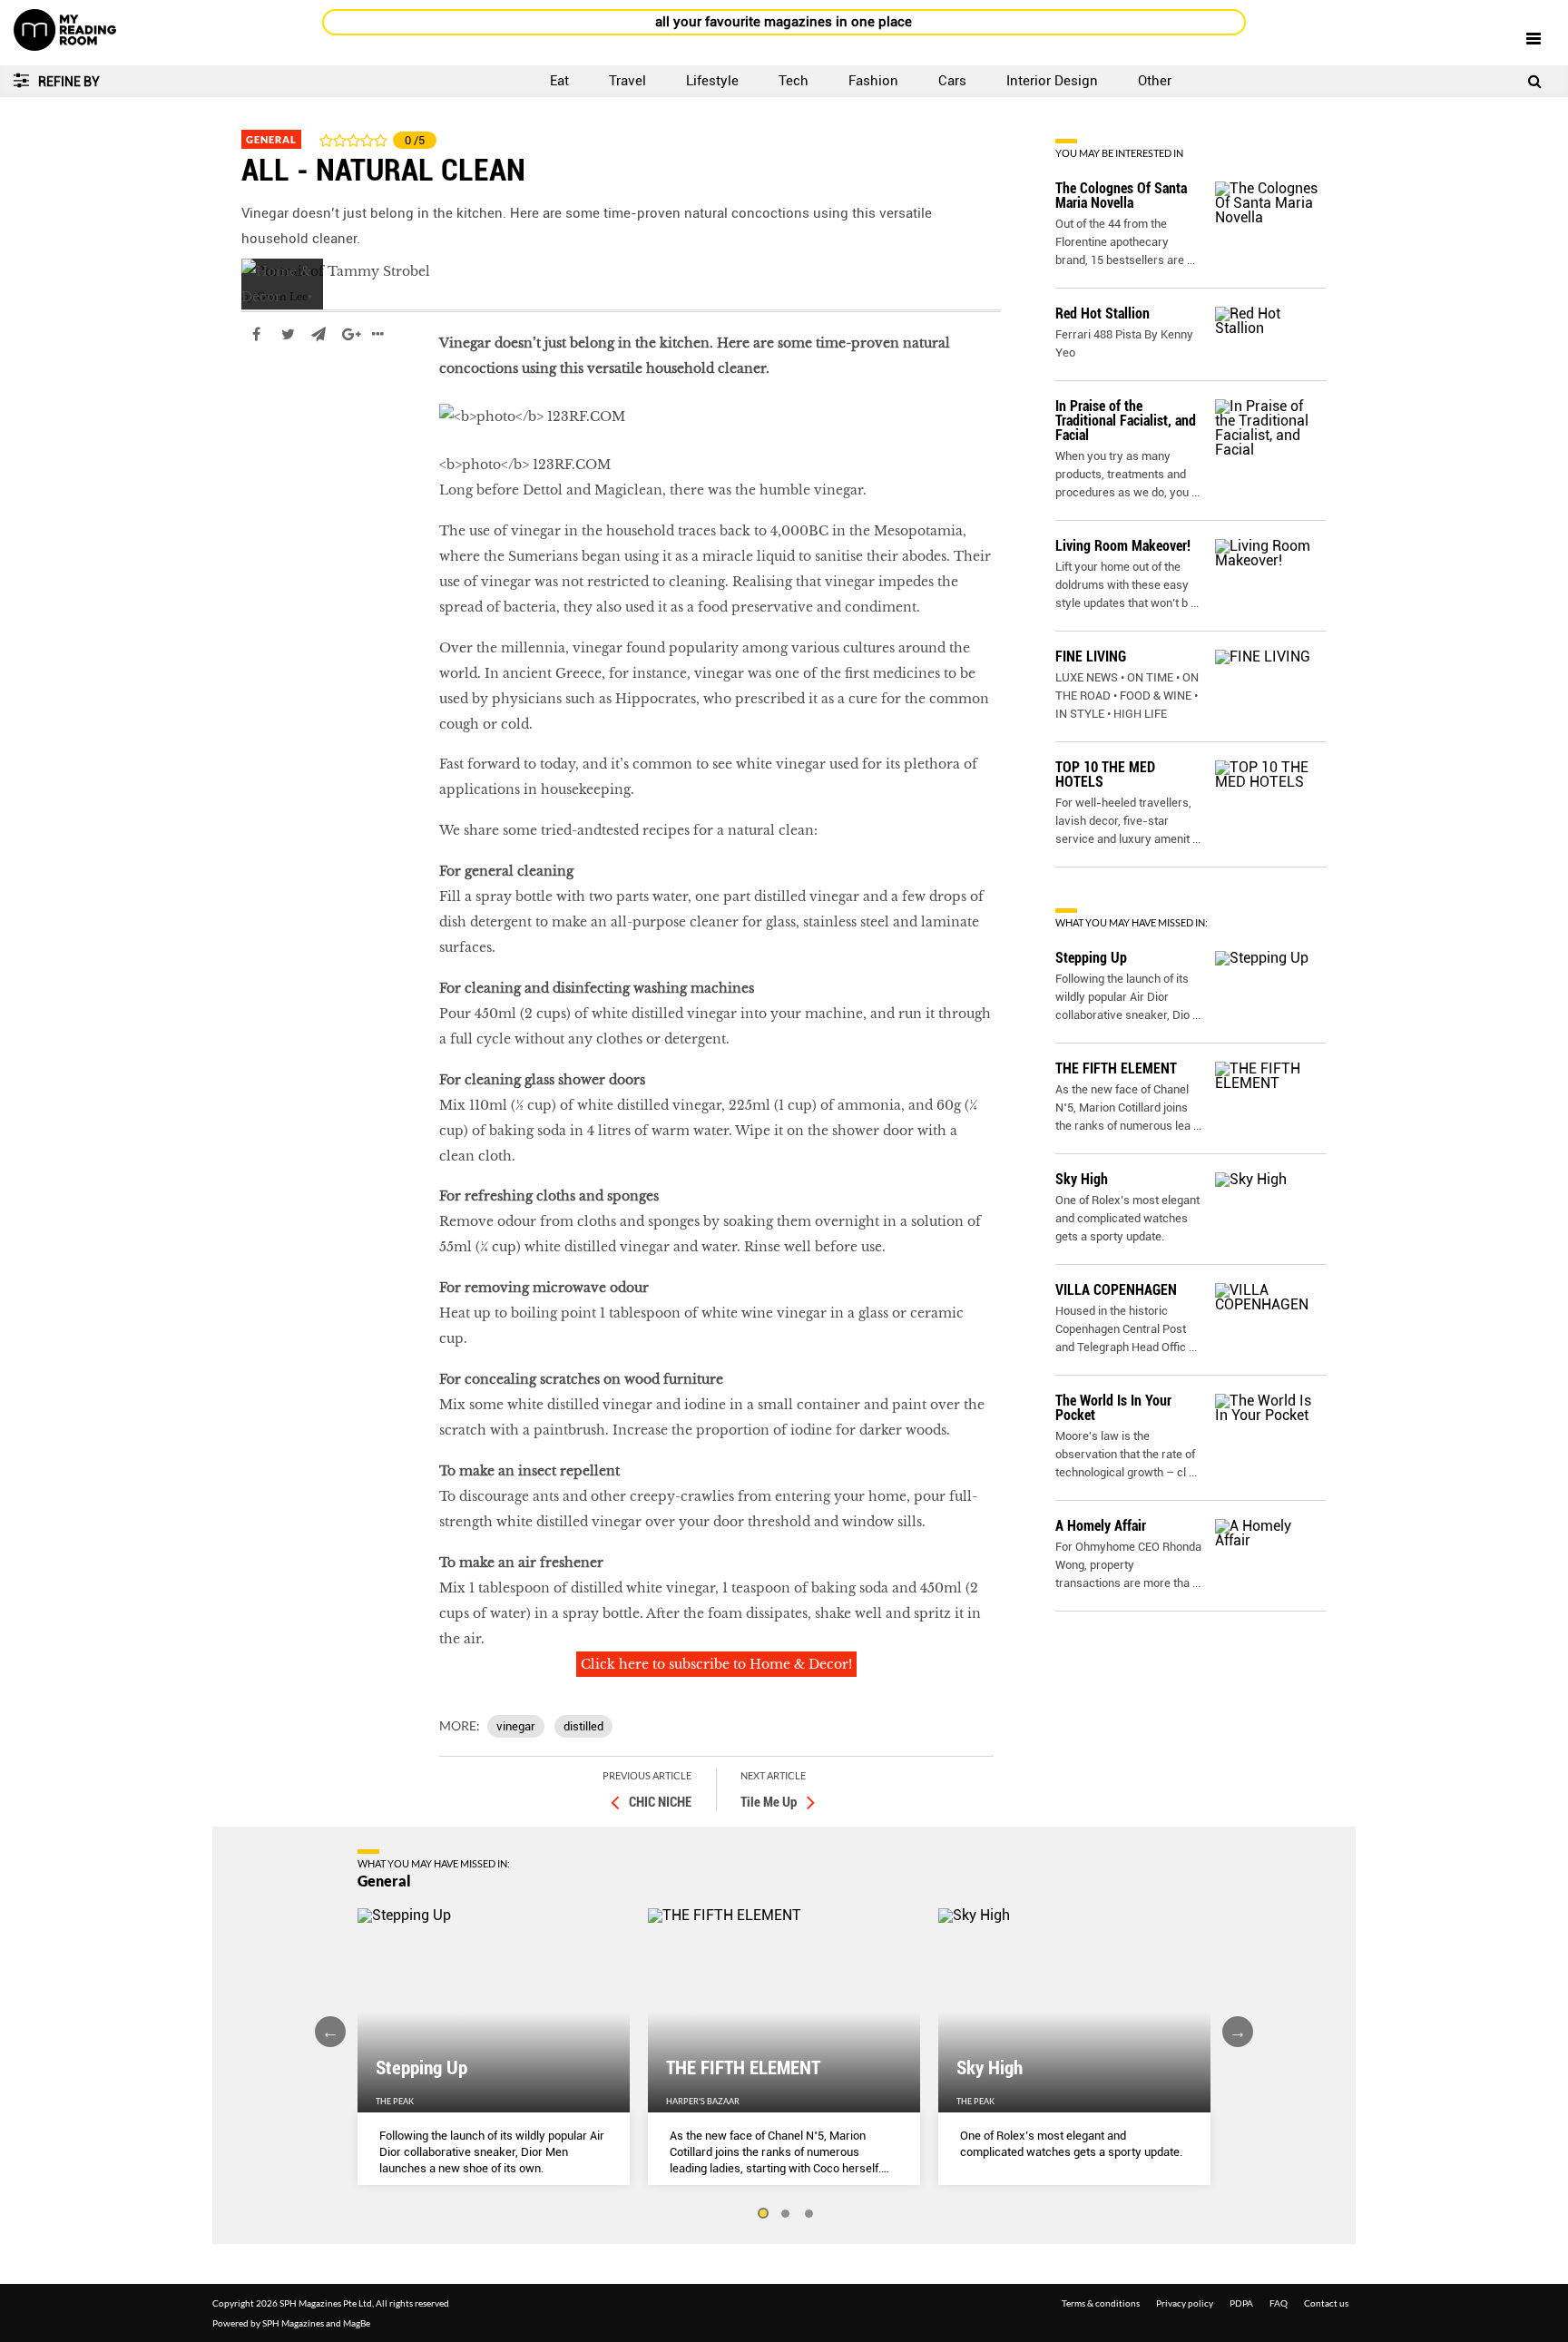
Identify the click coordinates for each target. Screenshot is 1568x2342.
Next (1238, 2032)
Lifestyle (712, 81)
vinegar (516, 1726)
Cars (952, 81)
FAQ (1279, 2303)
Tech (794, 81)
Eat (559, 81)
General (271, 139)
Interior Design (1052, 81)
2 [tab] (786, 2214)
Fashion (873, 81)
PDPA (1241, 2303)
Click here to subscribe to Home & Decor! (716, 1664)
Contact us (1326, 2303)
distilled (583, 1726)
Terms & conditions (1101, 2303)
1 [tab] (762, 2214)
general (267, 388)
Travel (627, 81)
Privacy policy (1185, 2303)
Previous (330, 2032)
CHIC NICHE (660, 1802)
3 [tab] (809, 2214)
